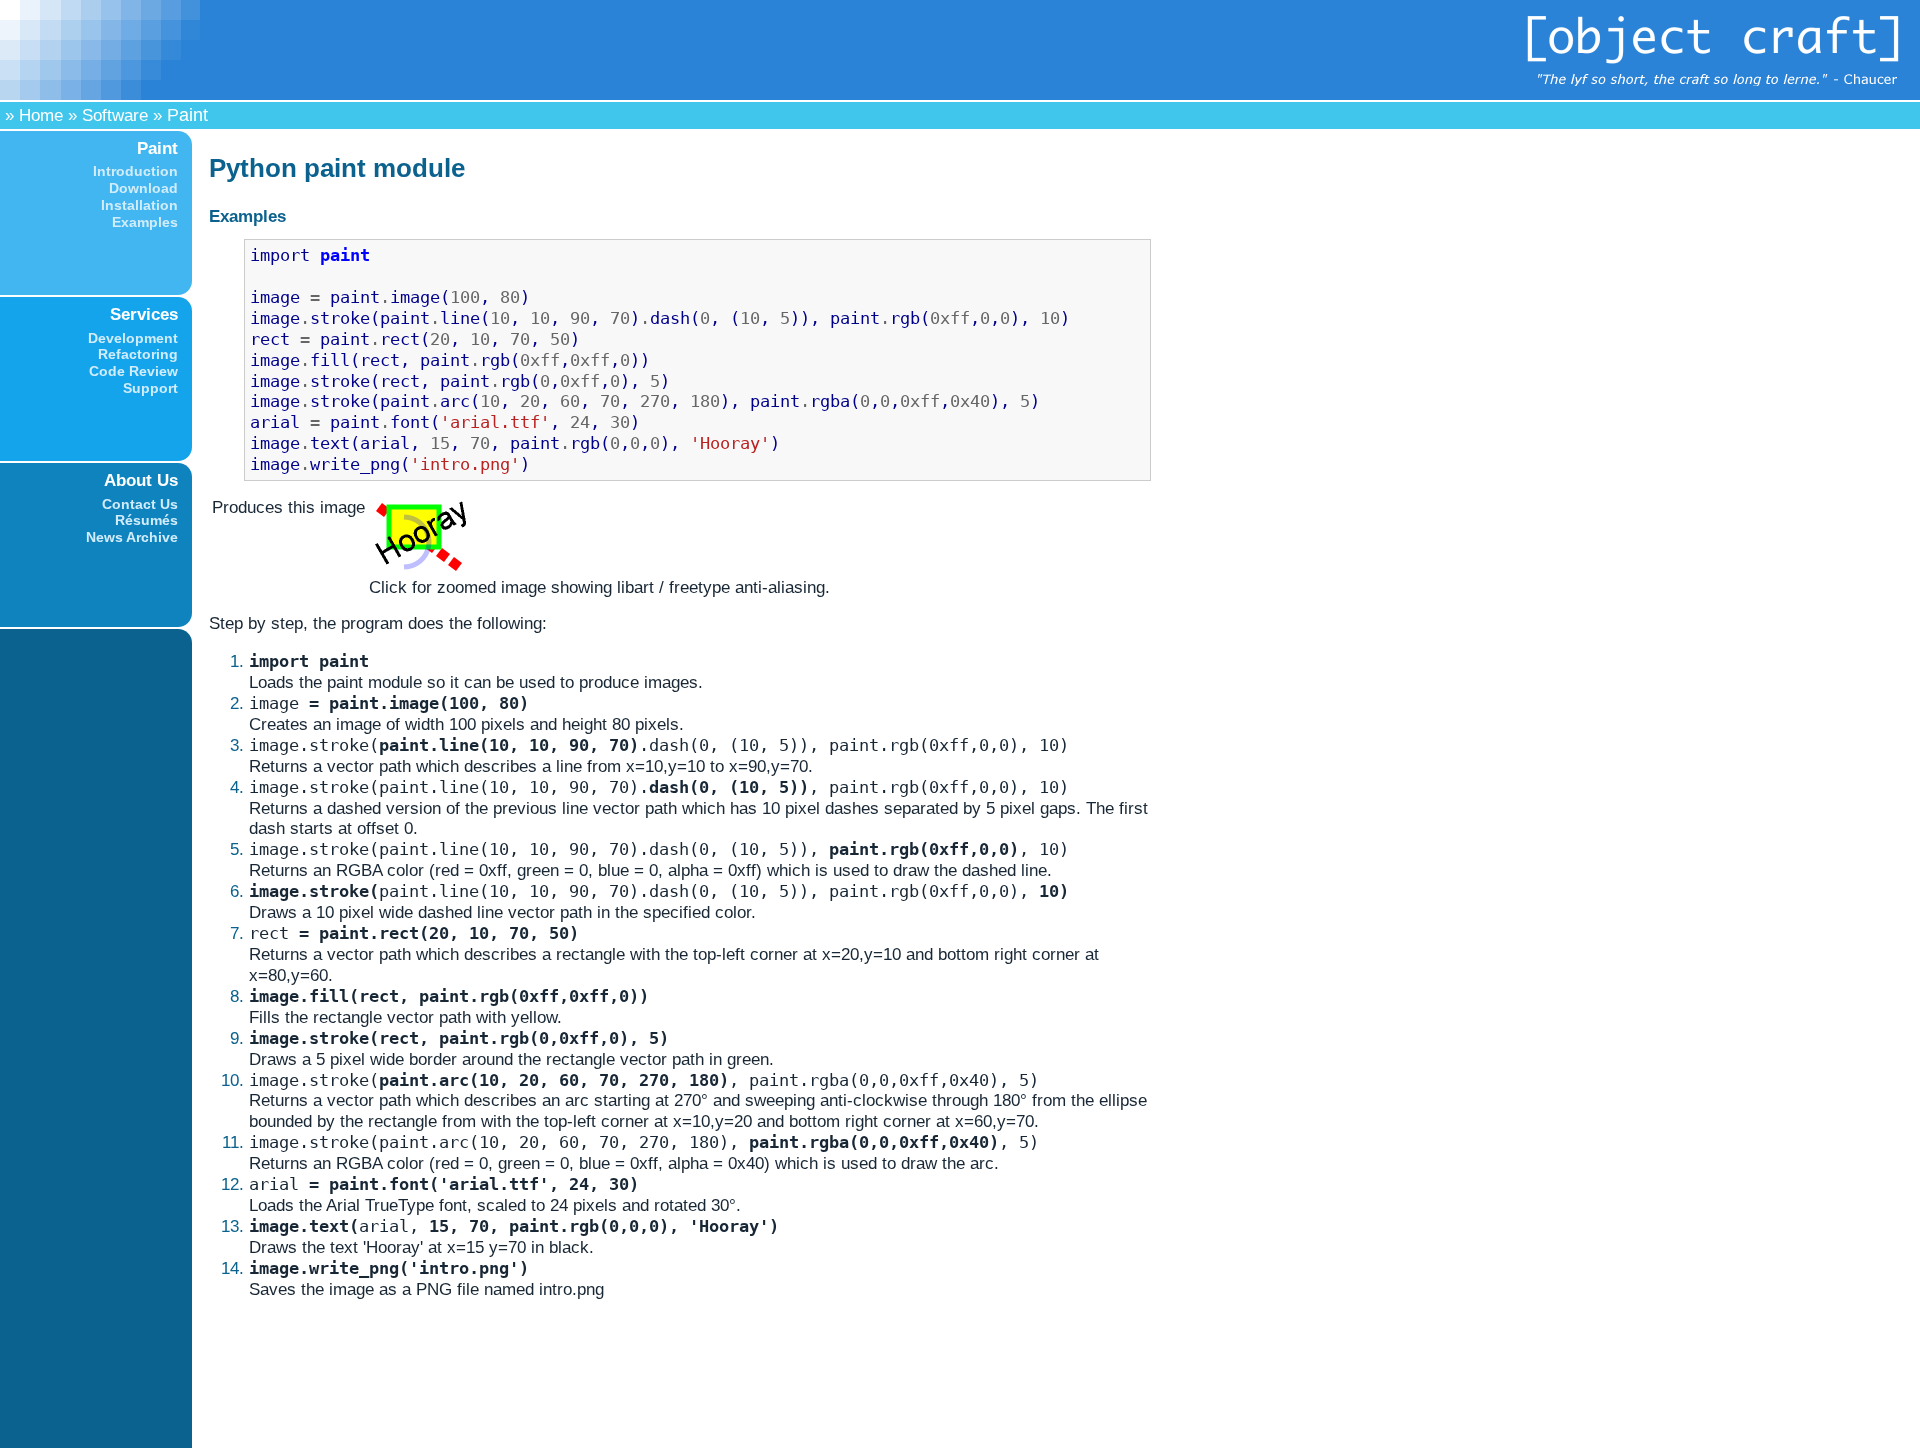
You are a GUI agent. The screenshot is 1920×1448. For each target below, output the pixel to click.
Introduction (135, 171)
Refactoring (138, 354)
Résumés (146, 520)
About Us (141, 480)
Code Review (133, 371)
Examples (145, 222)
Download (143, 188)
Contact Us (140, 504)
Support (150, 388)
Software (115, 115)
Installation (139, 205)
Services (144, 314)
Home (41, 115)
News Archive (132, 537)
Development (133, 338)
